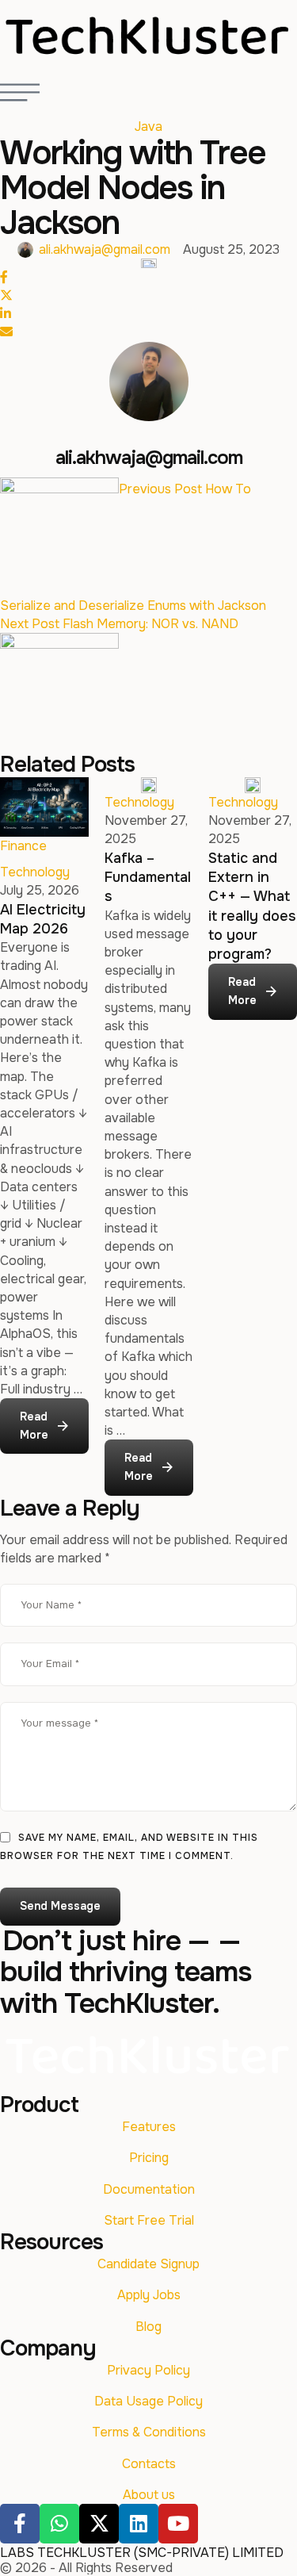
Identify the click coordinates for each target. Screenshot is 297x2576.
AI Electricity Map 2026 (43, 919)
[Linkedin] (139, 2524)
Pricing (149, 2158)
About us (149, 2495)
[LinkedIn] (6, 314)
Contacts (149, 2464)
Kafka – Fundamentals (148, 878)
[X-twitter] (99, 2524)
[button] (44, 1427)
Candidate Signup (148, 2264)
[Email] (6, 332)
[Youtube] (178, 2524)
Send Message (60, 1906)
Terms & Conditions (149, 2432)
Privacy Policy (148, 2370)
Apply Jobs (149, 2295)
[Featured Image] (44, 807)
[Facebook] (4, 277)
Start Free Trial (149, 2220)
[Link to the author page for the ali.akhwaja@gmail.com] (25, 250)
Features (149, 2127)
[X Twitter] (6, 295)
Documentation (149, 2189)
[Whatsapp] (59, 2524)
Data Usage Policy (148, 2401)
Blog (148, 2327)
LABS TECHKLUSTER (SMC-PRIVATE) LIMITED (142, 2553)
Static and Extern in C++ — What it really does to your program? (252, 906)
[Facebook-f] (20, 2524)
